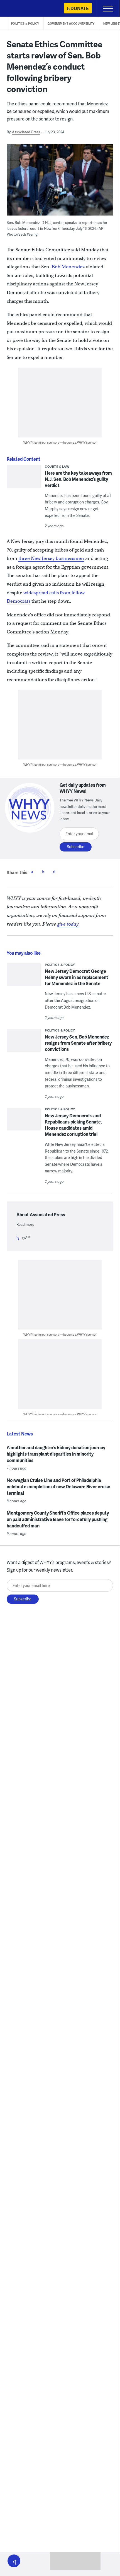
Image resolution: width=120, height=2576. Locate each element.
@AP (26, 1238)
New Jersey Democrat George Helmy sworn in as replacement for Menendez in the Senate (77, 977)
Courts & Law (57, 466)
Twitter (43, 872)
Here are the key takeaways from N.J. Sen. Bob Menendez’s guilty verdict (78, 479)
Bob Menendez (68, 267)
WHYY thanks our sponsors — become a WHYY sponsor (60, 442)
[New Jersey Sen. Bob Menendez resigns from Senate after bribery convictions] (24, 1044)
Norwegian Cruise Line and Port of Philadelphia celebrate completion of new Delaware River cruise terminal (58, 1486)
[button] (14, 2561)
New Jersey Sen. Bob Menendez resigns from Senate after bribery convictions (78, 1043)
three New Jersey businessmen (51, 558)
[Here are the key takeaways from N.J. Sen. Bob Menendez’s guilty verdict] (24, 480)
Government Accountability (71, 23)
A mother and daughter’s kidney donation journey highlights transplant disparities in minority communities (56, 1454)
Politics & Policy (25, 23)
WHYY (21, 9)
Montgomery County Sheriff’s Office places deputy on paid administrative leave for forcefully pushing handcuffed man (58, 1519)
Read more (25, 1224)
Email (54, 872)
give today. (68, 924)
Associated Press (26, 132)
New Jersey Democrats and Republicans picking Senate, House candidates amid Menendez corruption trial (73, 1125)
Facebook (32, 872)
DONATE (79, 8)
